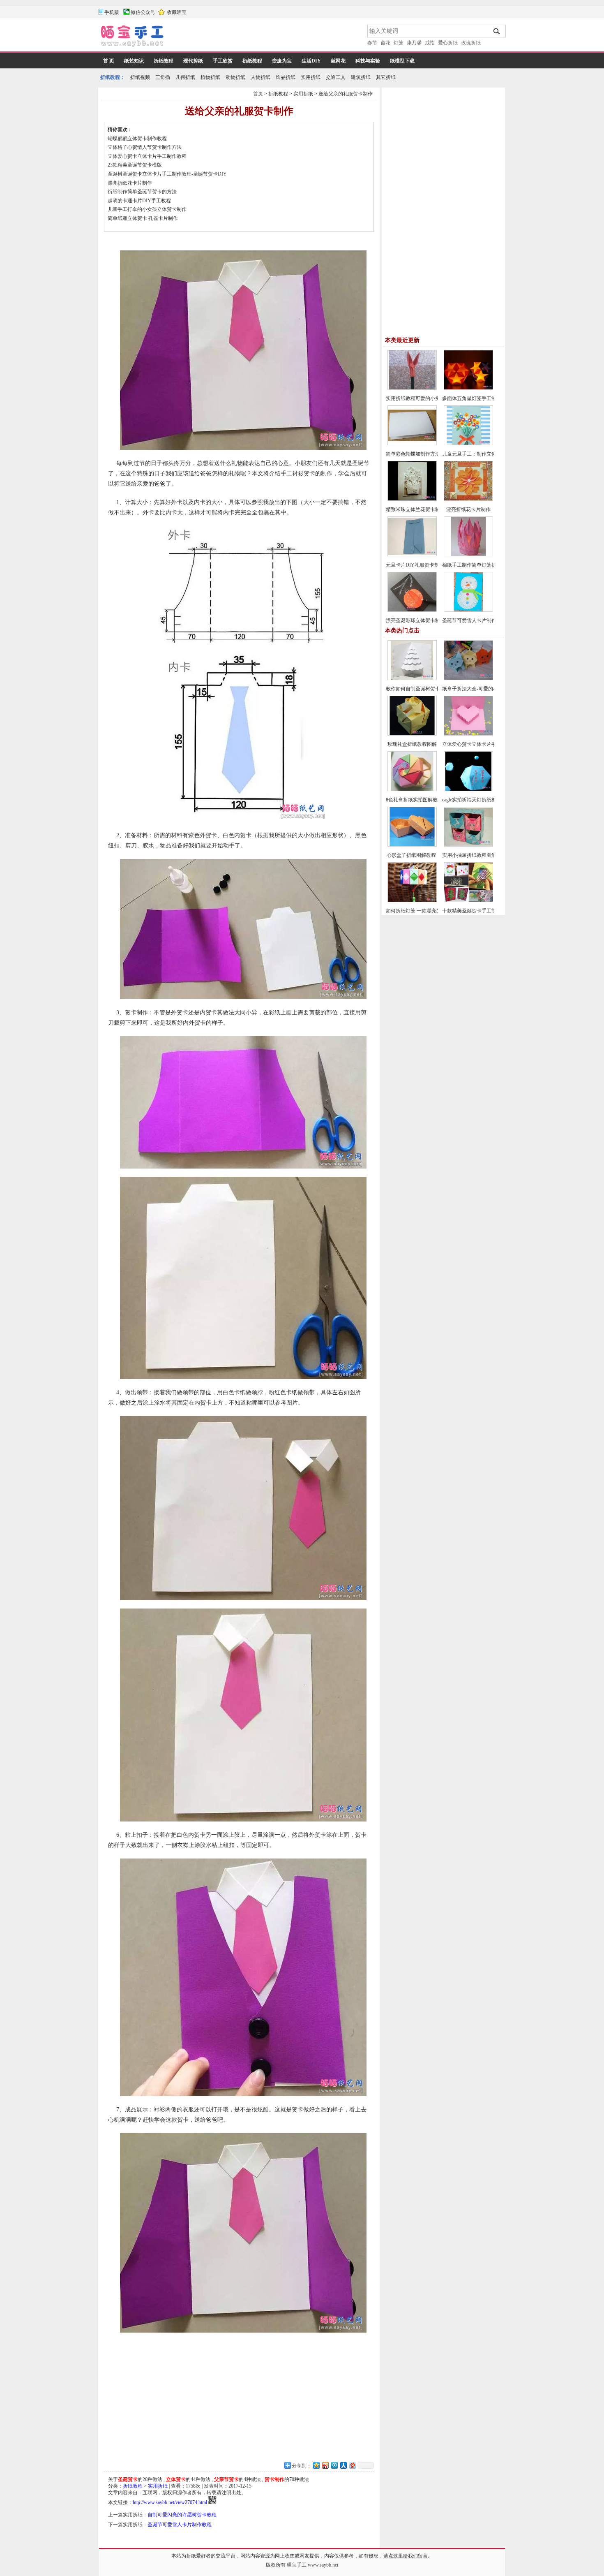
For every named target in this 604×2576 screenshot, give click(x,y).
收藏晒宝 (177, 12)
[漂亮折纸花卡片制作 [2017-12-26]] (468, 499)
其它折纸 (386, 77)
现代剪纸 (193, 61)
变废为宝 (282, 61)
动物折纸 (235, 77)
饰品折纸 (286, 77)
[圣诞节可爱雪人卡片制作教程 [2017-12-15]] (468, 610)
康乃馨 (414, 43)
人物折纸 (261, 77)
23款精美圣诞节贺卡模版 (135, 165)
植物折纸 (210, 77)
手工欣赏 (223, 61)
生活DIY (311, 61)
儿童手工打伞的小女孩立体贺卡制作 (147, 209)
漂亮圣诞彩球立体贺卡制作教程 (420, 620)
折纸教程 (164, 61)
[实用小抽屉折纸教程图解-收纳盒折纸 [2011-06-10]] (468, 845)
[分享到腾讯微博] (334, 2465)
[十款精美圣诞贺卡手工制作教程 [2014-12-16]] (468, 900)
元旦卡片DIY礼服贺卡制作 (415, 565)
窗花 (385, 43)
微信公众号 (143, 12)
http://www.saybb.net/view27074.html (170, 2502)
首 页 (109, 61)
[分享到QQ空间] (316, 2465)
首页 (258, 94)
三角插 (163, 77)
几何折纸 (185, 77)
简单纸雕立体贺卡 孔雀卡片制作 (143, 218)
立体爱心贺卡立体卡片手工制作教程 (147, 156)
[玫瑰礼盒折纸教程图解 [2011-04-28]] (412, 734)
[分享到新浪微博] (325, 2465)
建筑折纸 (361, 77)
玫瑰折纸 (471, 43)
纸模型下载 (402, 61)
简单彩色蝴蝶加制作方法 (413, 454)
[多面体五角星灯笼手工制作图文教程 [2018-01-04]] (468, 388)
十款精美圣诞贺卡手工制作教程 (477, 911)
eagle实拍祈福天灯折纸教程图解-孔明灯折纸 (490, 800)
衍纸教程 (252, 61)
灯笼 (399, 43)
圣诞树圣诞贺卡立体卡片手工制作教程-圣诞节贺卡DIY (167, 174)
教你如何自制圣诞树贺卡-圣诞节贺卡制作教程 (436, 689)
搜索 (497, 31)
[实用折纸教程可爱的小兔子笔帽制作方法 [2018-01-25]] (412, 388)
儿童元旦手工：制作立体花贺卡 (477, 454)
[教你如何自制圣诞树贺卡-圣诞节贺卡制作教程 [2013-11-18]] (412, 678)
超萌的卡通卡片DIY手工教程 (139, 201)
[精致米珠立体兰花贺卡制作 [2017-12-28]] (412, 499)
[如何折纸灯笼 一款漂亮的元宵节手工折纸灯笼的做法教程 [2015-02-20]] (412, 900)
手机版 (112, 12)
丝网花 (338, 61)
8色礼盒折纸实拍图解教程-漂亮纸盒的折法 (432, 800)
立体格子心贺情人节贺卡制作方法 (145, 147)
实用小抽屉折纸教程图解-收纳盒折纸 (482, 855)
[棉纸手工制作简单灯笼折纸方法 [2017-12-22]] (468, 555)
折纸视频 (140, 77)
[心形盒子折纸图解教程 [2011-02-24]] (412, 845)
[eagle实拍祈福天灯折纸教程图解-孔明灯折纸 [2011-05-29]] (468, 789)
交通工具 (336, 77)
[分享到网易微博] (352, 2465)
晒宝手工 (297, 2565)
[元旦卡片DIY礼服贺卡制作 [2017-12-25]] (412, 555)
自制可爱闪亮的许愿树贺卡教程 (182, 2515)
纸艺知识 (134, 61)
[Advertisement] (266, 37)
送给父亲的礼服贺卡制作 (346, 94)
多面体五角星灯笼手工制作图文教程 (482, 398)
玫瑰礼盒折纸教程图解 (412, 744)
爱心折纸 (448, 43)
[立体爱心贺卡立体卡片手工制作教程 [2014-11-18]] (468, 734)
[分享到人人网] (343, 2465)
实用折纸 (311, 77)
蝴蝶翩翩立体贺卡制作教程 (137, 139)
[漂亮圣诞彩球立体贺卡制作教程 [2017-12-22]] (412, 610)
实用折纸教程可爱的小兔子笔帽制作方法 (430, 398)
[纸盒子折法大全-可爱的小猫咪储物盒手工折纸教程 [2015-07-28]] (468, 678)
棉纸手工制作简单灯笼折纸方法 (477, 565)
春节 (372, 43)
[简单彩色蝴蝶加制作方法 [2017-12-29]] (412, 444)
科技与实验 (368, 61)
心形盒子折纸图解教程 (412, 855)
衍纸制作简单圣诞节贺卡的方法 (142, 192)
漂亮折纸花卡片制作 (130, 183)
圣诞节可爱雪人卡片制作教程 (180, 2525)
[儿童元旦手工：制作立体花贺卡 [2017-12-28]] (468, 444)
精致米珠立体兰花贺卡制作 (415, 509)
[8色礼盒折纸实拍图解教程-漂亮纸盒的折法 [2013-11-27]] (412, 789)
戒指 (430, 43)
